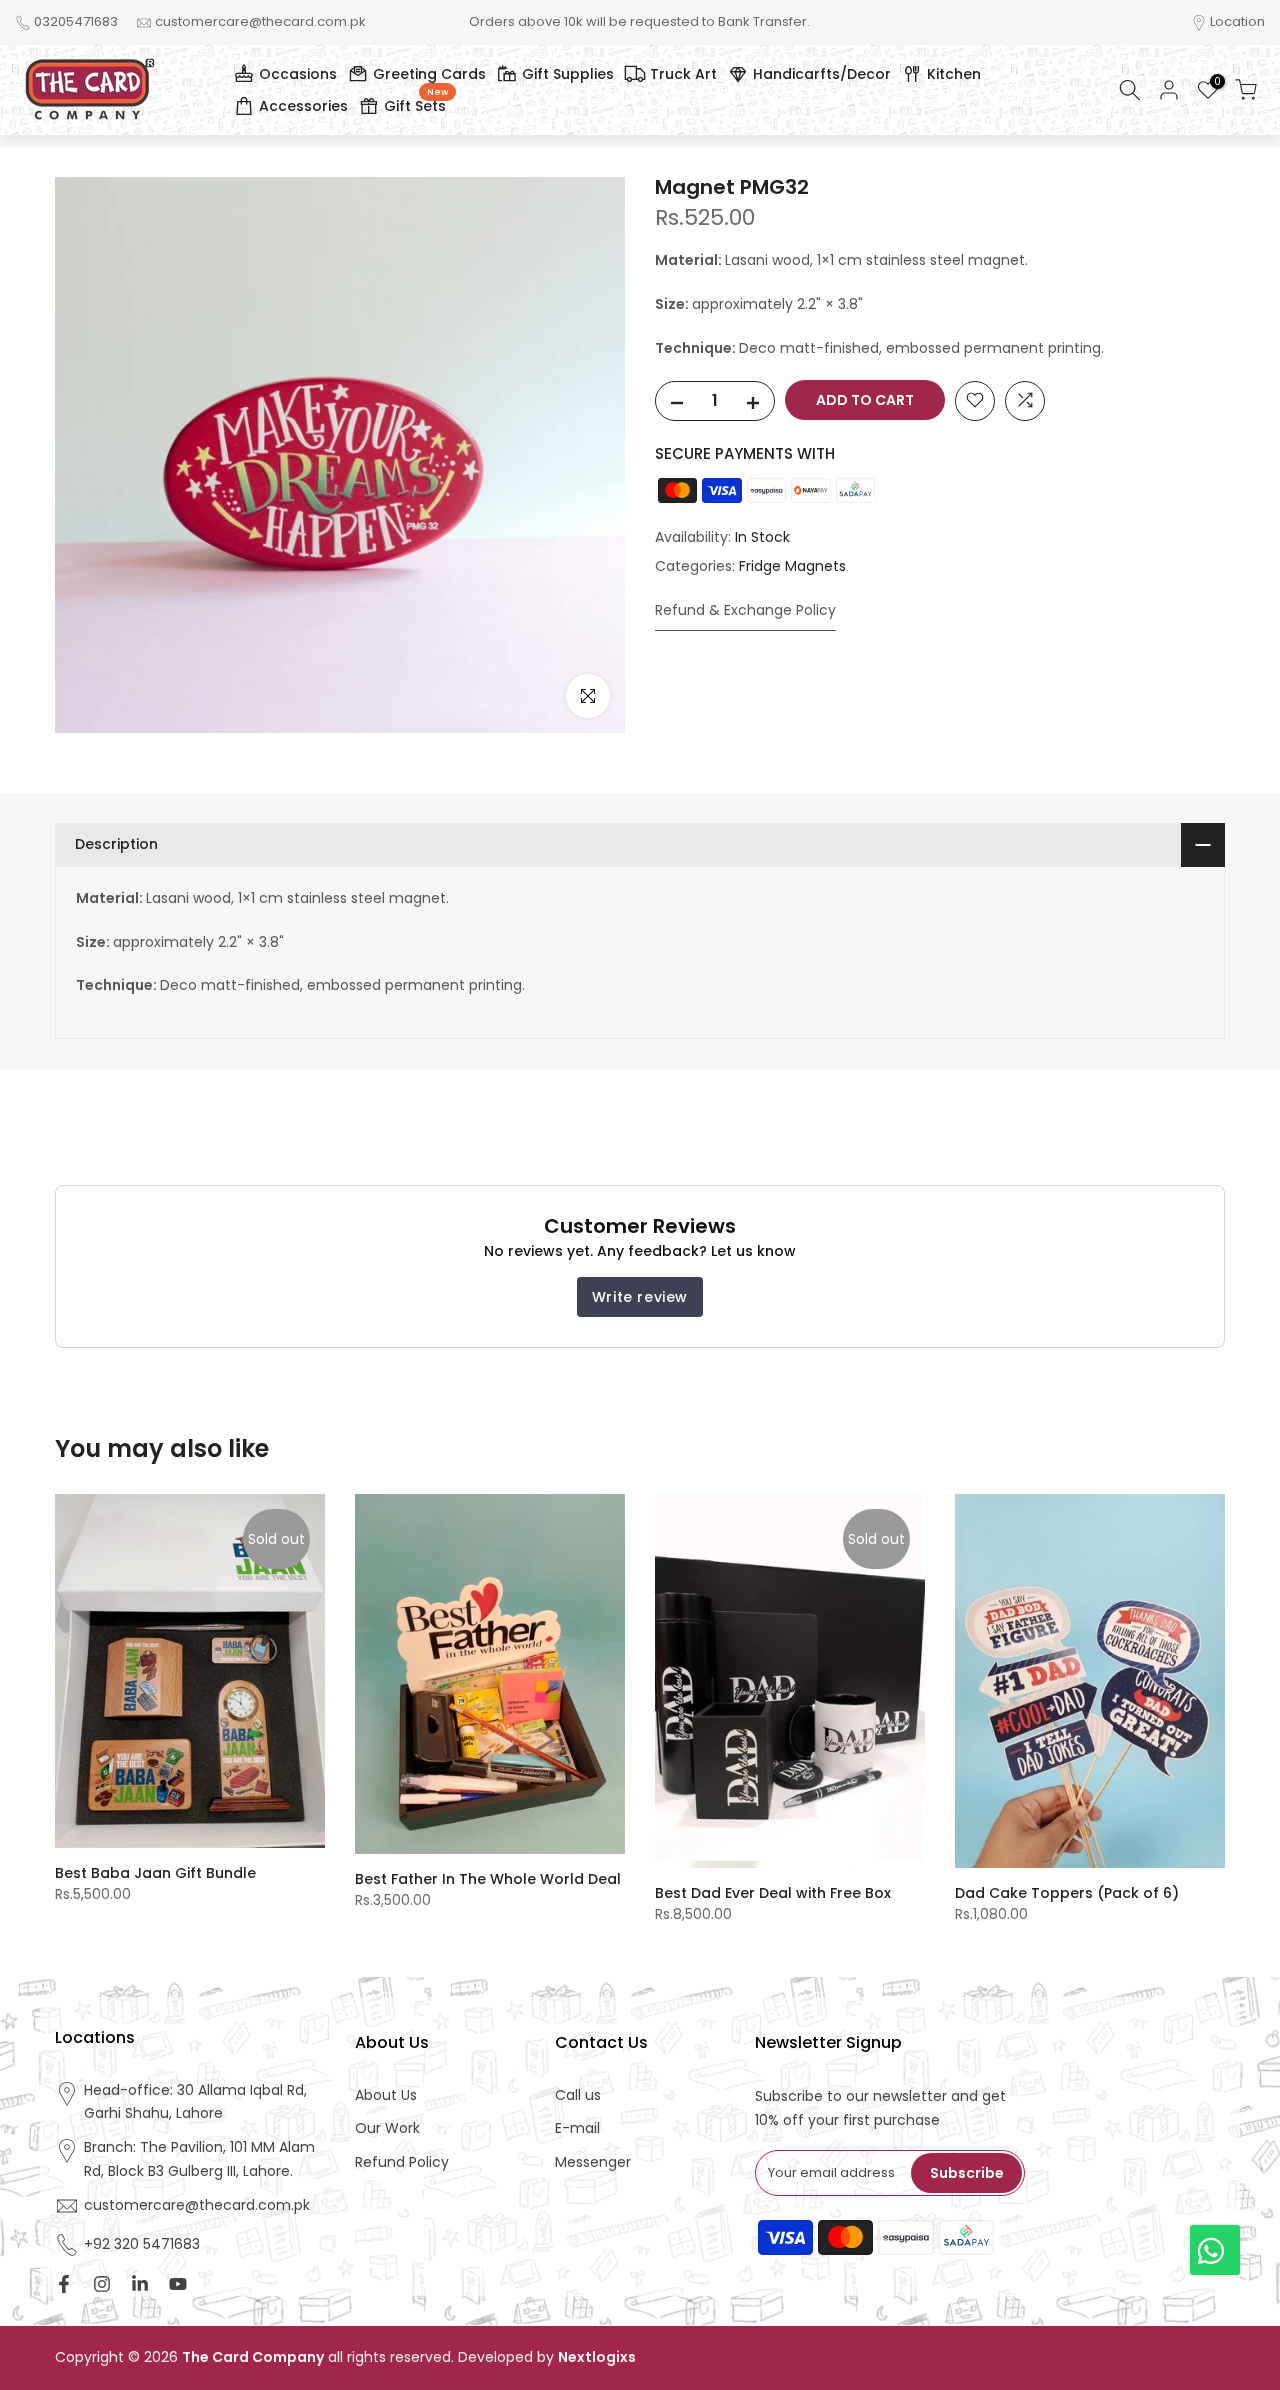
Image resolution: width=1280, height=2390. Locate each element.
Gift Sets (416, 103)
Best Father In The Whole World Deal (488, 1879)
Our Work (387, 2128)
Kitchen (954, 74)
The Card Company (253, 2357)
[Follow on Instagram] (102, 2284)
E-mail (577, 2128)
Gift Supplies (568, 74)
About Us (386, 2095)
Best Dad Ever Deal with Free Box (773, 1893)
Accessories (303, 106)
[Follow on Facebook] (64, 2284)
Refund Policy (402, 2162)
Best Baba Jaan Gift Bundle (155, 1873)
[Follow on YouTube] (178, 2284)
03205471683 (76, 21)
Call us (578, 2095)
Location (1237, 21)
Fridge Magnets (792, 566)
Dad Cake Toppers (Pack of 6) (1067, 1893)
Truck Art (683, 74)
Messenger (593, 2162)
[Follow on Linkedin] (140, 2284)
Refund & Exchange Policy (745, 609)
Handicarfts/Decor (822, 74)
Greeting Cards (429, 74)
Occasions (298, 74)
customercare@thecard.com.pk (260, 21)
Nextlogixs (597, 2357)
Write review (640, 1297)
